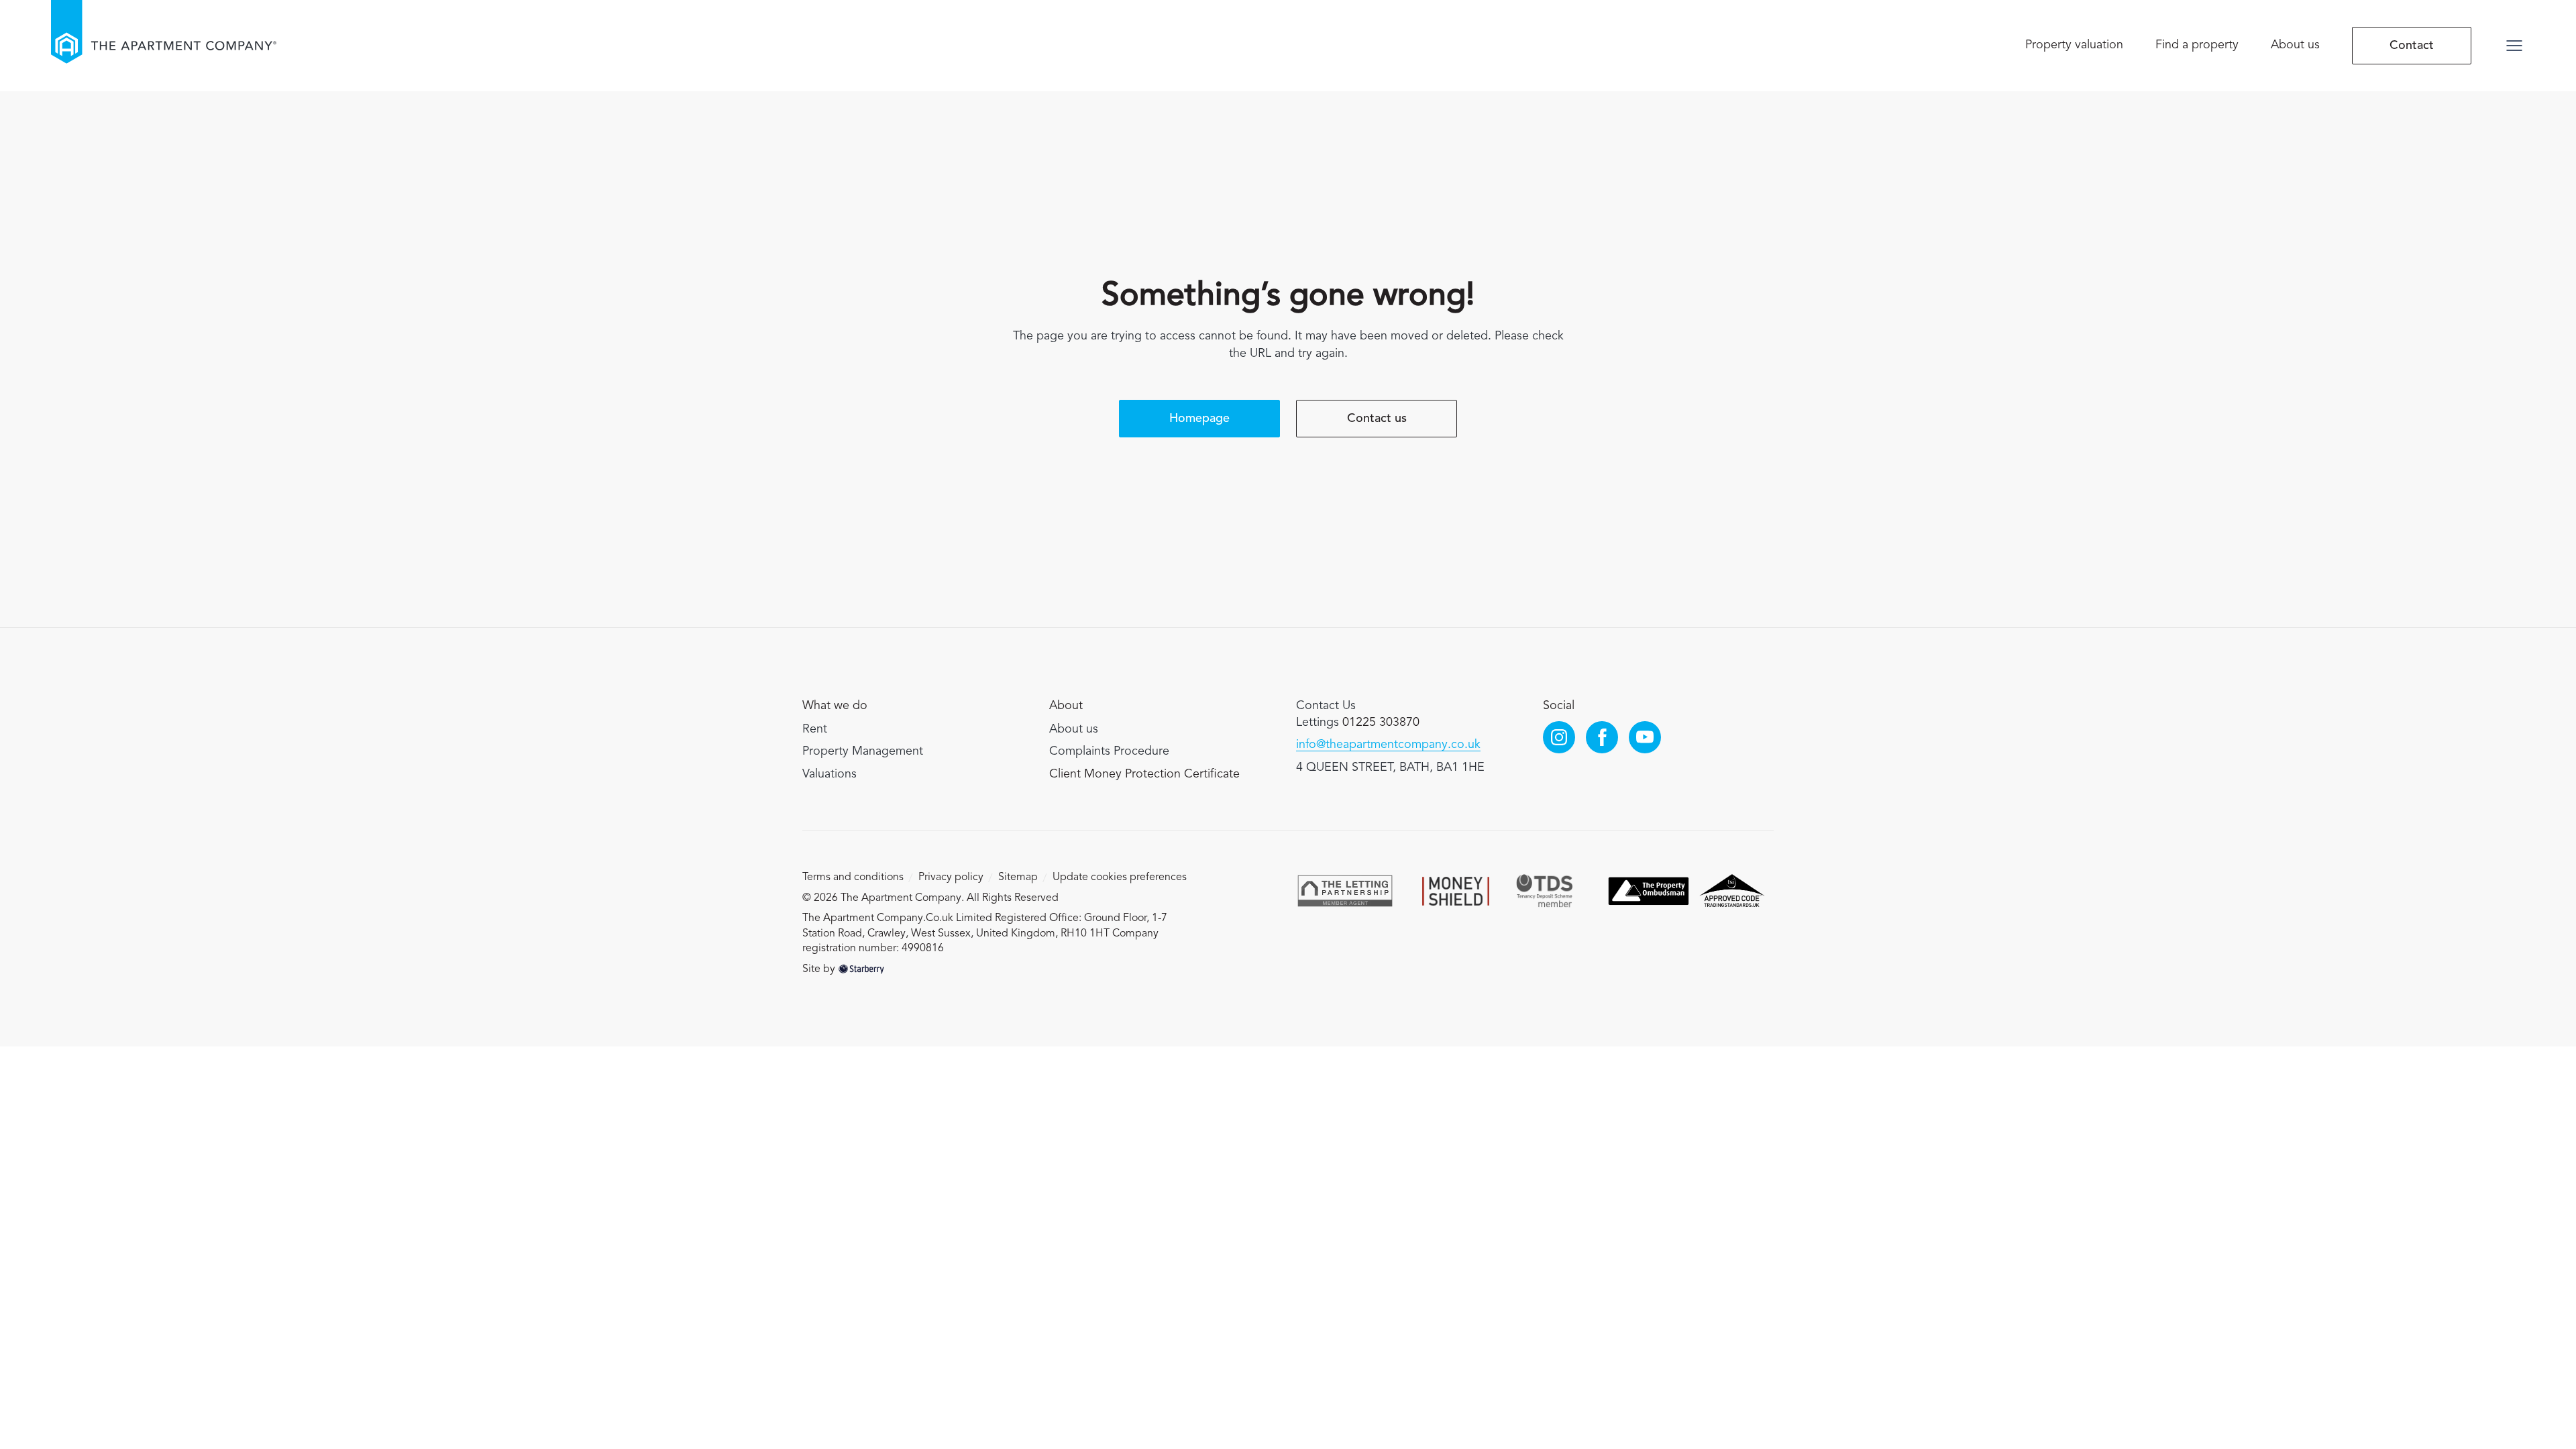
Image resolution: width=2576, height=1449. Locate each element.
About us (2295, 45)
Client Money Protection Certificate (1144, 774)
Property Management (863, 751)
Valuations (829, 774)
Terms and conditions (853, 877)
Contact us (1377, 419)
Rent (815, 729)
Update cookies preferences (1120, 877)
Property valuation (2074, 45)
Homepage (1199, 419)
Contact (2412, 46)
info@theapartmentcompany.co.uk (1388, 745)
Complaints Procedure (1109, 751)
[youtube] (1645, 737)
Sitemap (1018, 877)
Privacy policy (951, 877)
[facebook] (1602, 737)
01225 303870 (1381, 722)
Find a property (2197, 45)
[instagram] (1559, 737)
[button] (2514, 46)
